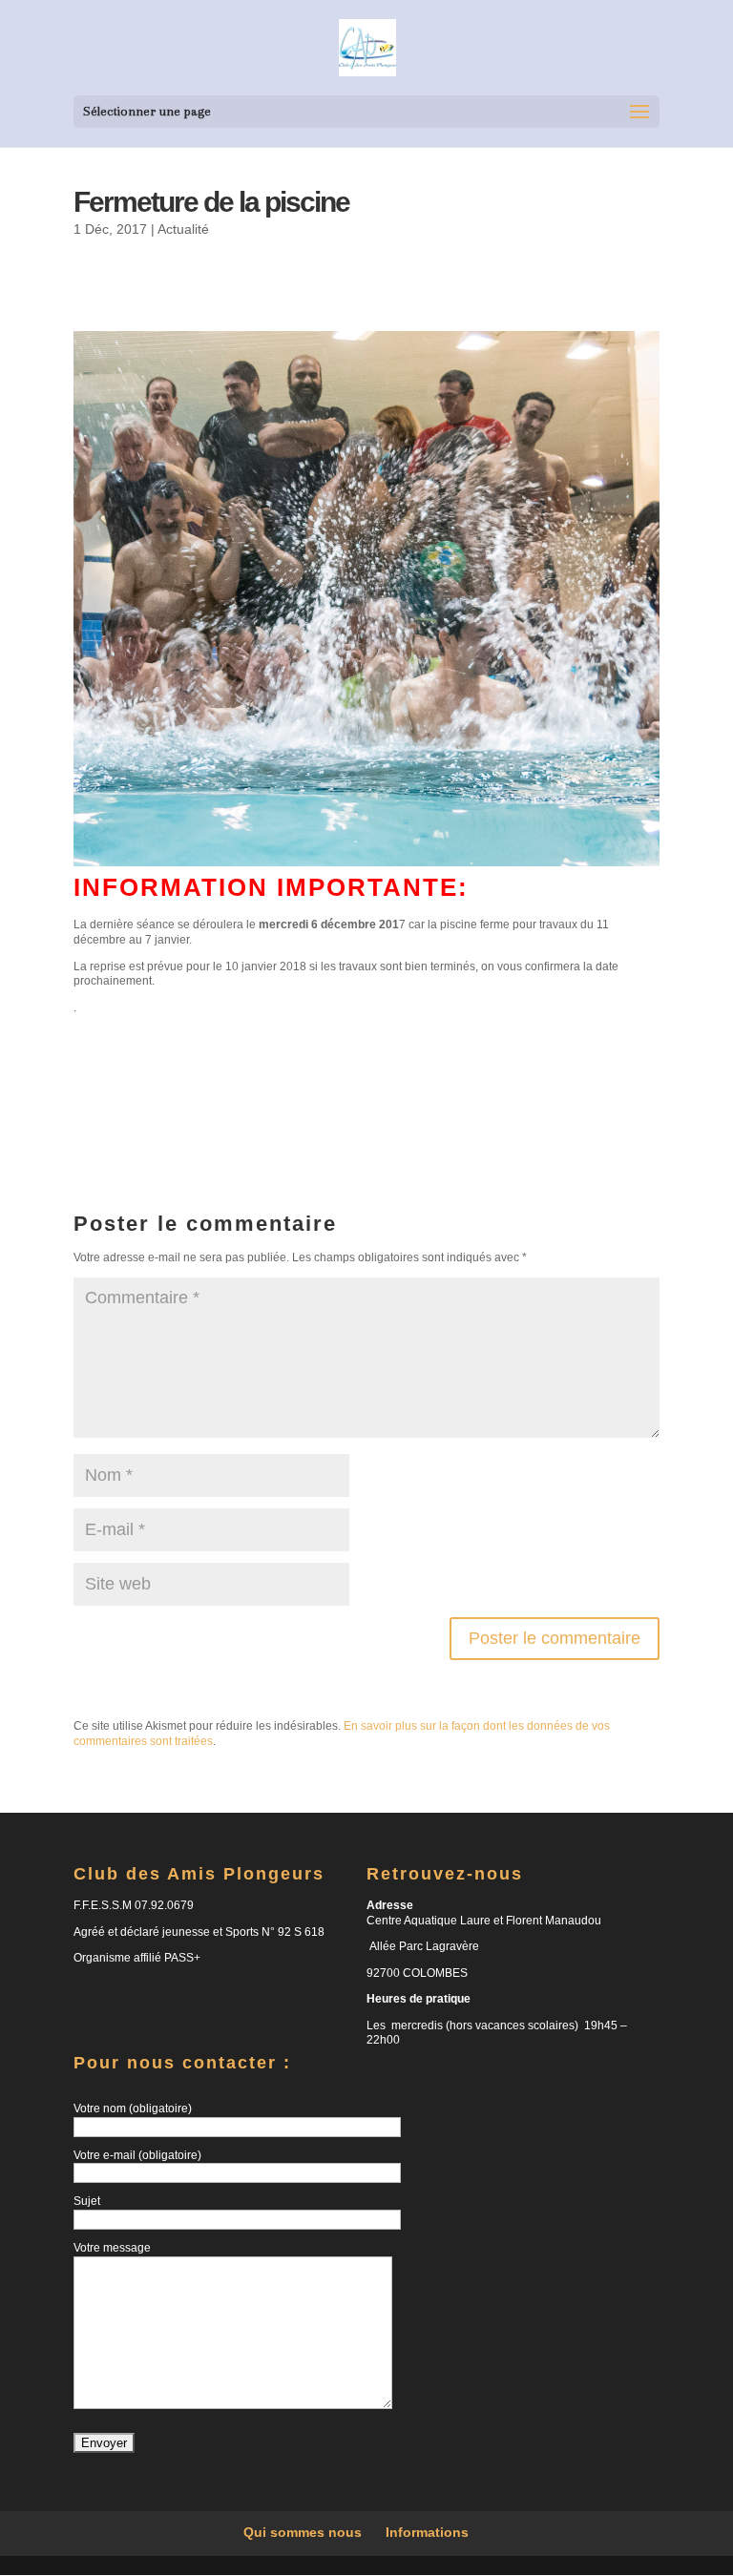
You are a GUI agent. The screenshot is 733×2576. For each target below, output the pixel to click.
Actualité (183, 229)
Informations (427, 2532)
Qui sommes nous (303, 2532)
